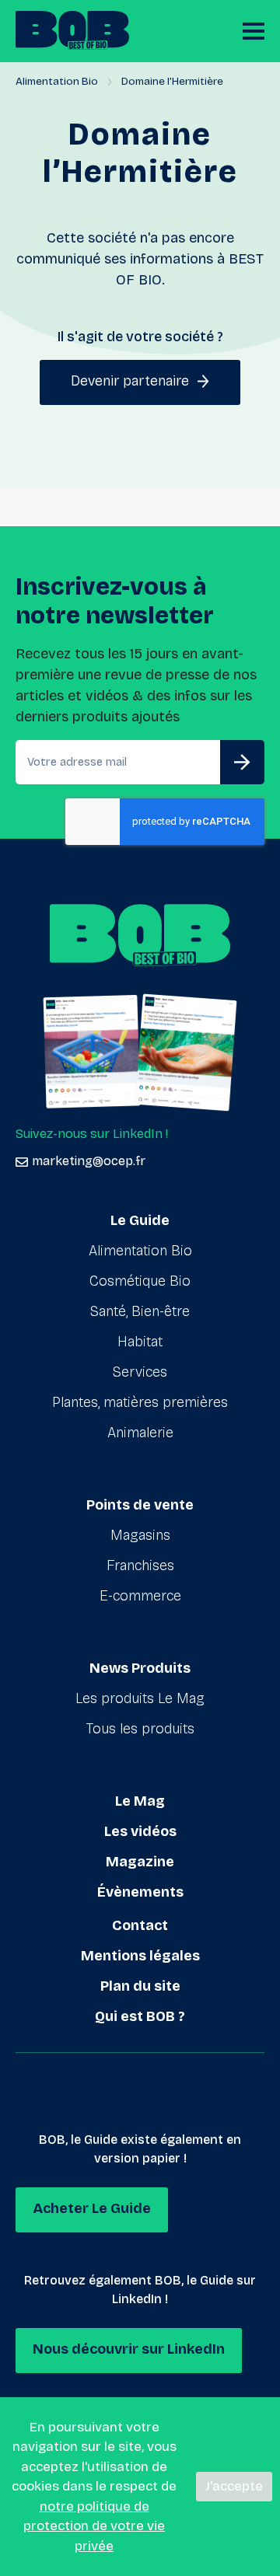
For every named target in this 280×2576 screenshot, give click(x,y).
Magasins (140, 1535)
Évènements (140, 1892)
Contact (140, 1925)
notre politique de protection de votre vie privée (94, 2526)
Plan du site (140, 1986)
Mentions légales (140, 1956)
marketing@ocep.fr (89, 1161)
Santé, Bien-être (140, 1311)
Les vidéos (140, 1831)
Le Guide (140, 1220)
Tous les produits (140, 1729)
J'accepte (234, 2486)
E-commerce (140, 1596)
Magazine (140, 1862)
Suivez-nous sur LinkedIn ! (92, 1134)
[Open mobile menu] (254, 31)
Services (140, 1372)
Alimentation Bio (57, 81)
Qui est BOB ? (140, 2016)
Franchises (140, 1565)
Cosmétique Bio (140, 1281)
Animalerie (140, 1433)
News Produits (140, 1668)
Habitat (140, 1342)
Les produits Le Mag (140, 1698)
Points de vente (140, 1505)
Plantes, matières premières (140, 1402)
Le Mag (140, 1801)
